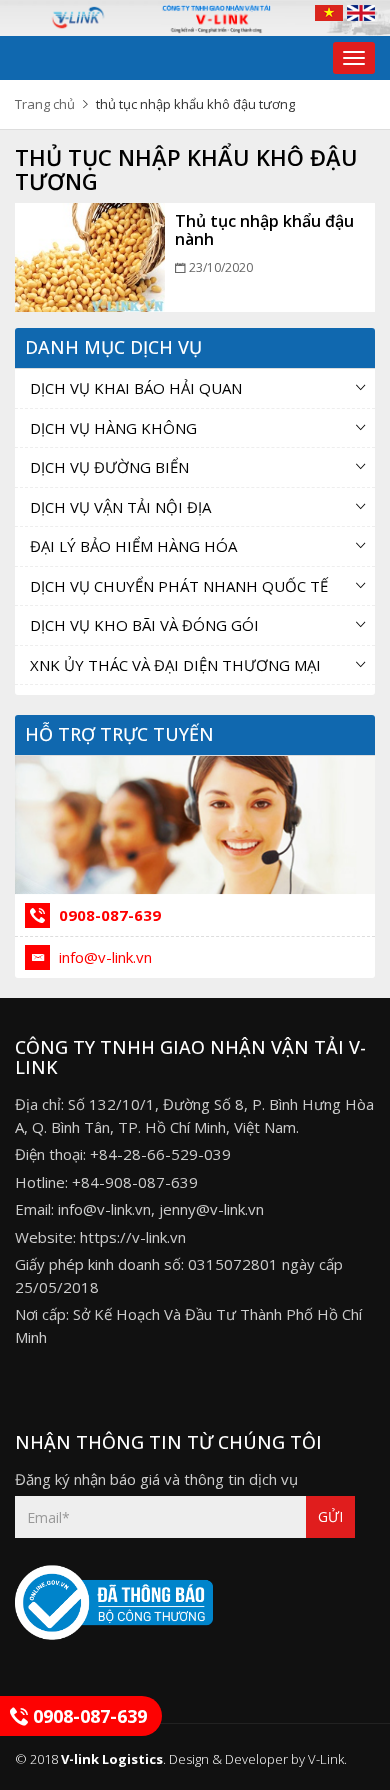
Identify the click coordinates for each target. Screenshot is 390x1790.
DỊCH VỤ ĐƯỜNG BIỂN (109, 467)
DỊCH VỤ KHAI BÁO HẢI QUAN (136, 388)
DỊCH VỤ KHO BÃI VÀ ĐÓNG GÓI (144, 625)
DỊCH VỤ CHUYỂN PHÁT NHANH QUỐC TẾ (179, 586)
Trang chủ (45, 104)
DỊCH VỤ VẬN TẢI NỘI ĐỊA (120, 507)
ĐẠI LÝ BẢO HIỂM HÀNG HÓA (133, 546)
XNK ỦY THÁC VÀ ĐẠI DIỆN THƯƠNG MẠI (175, 665)
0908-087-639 (108, 915)
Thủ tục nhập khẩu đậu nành (264, 230)
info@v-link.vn (103, 957)
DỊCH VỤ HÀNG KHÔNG (113, 428)
